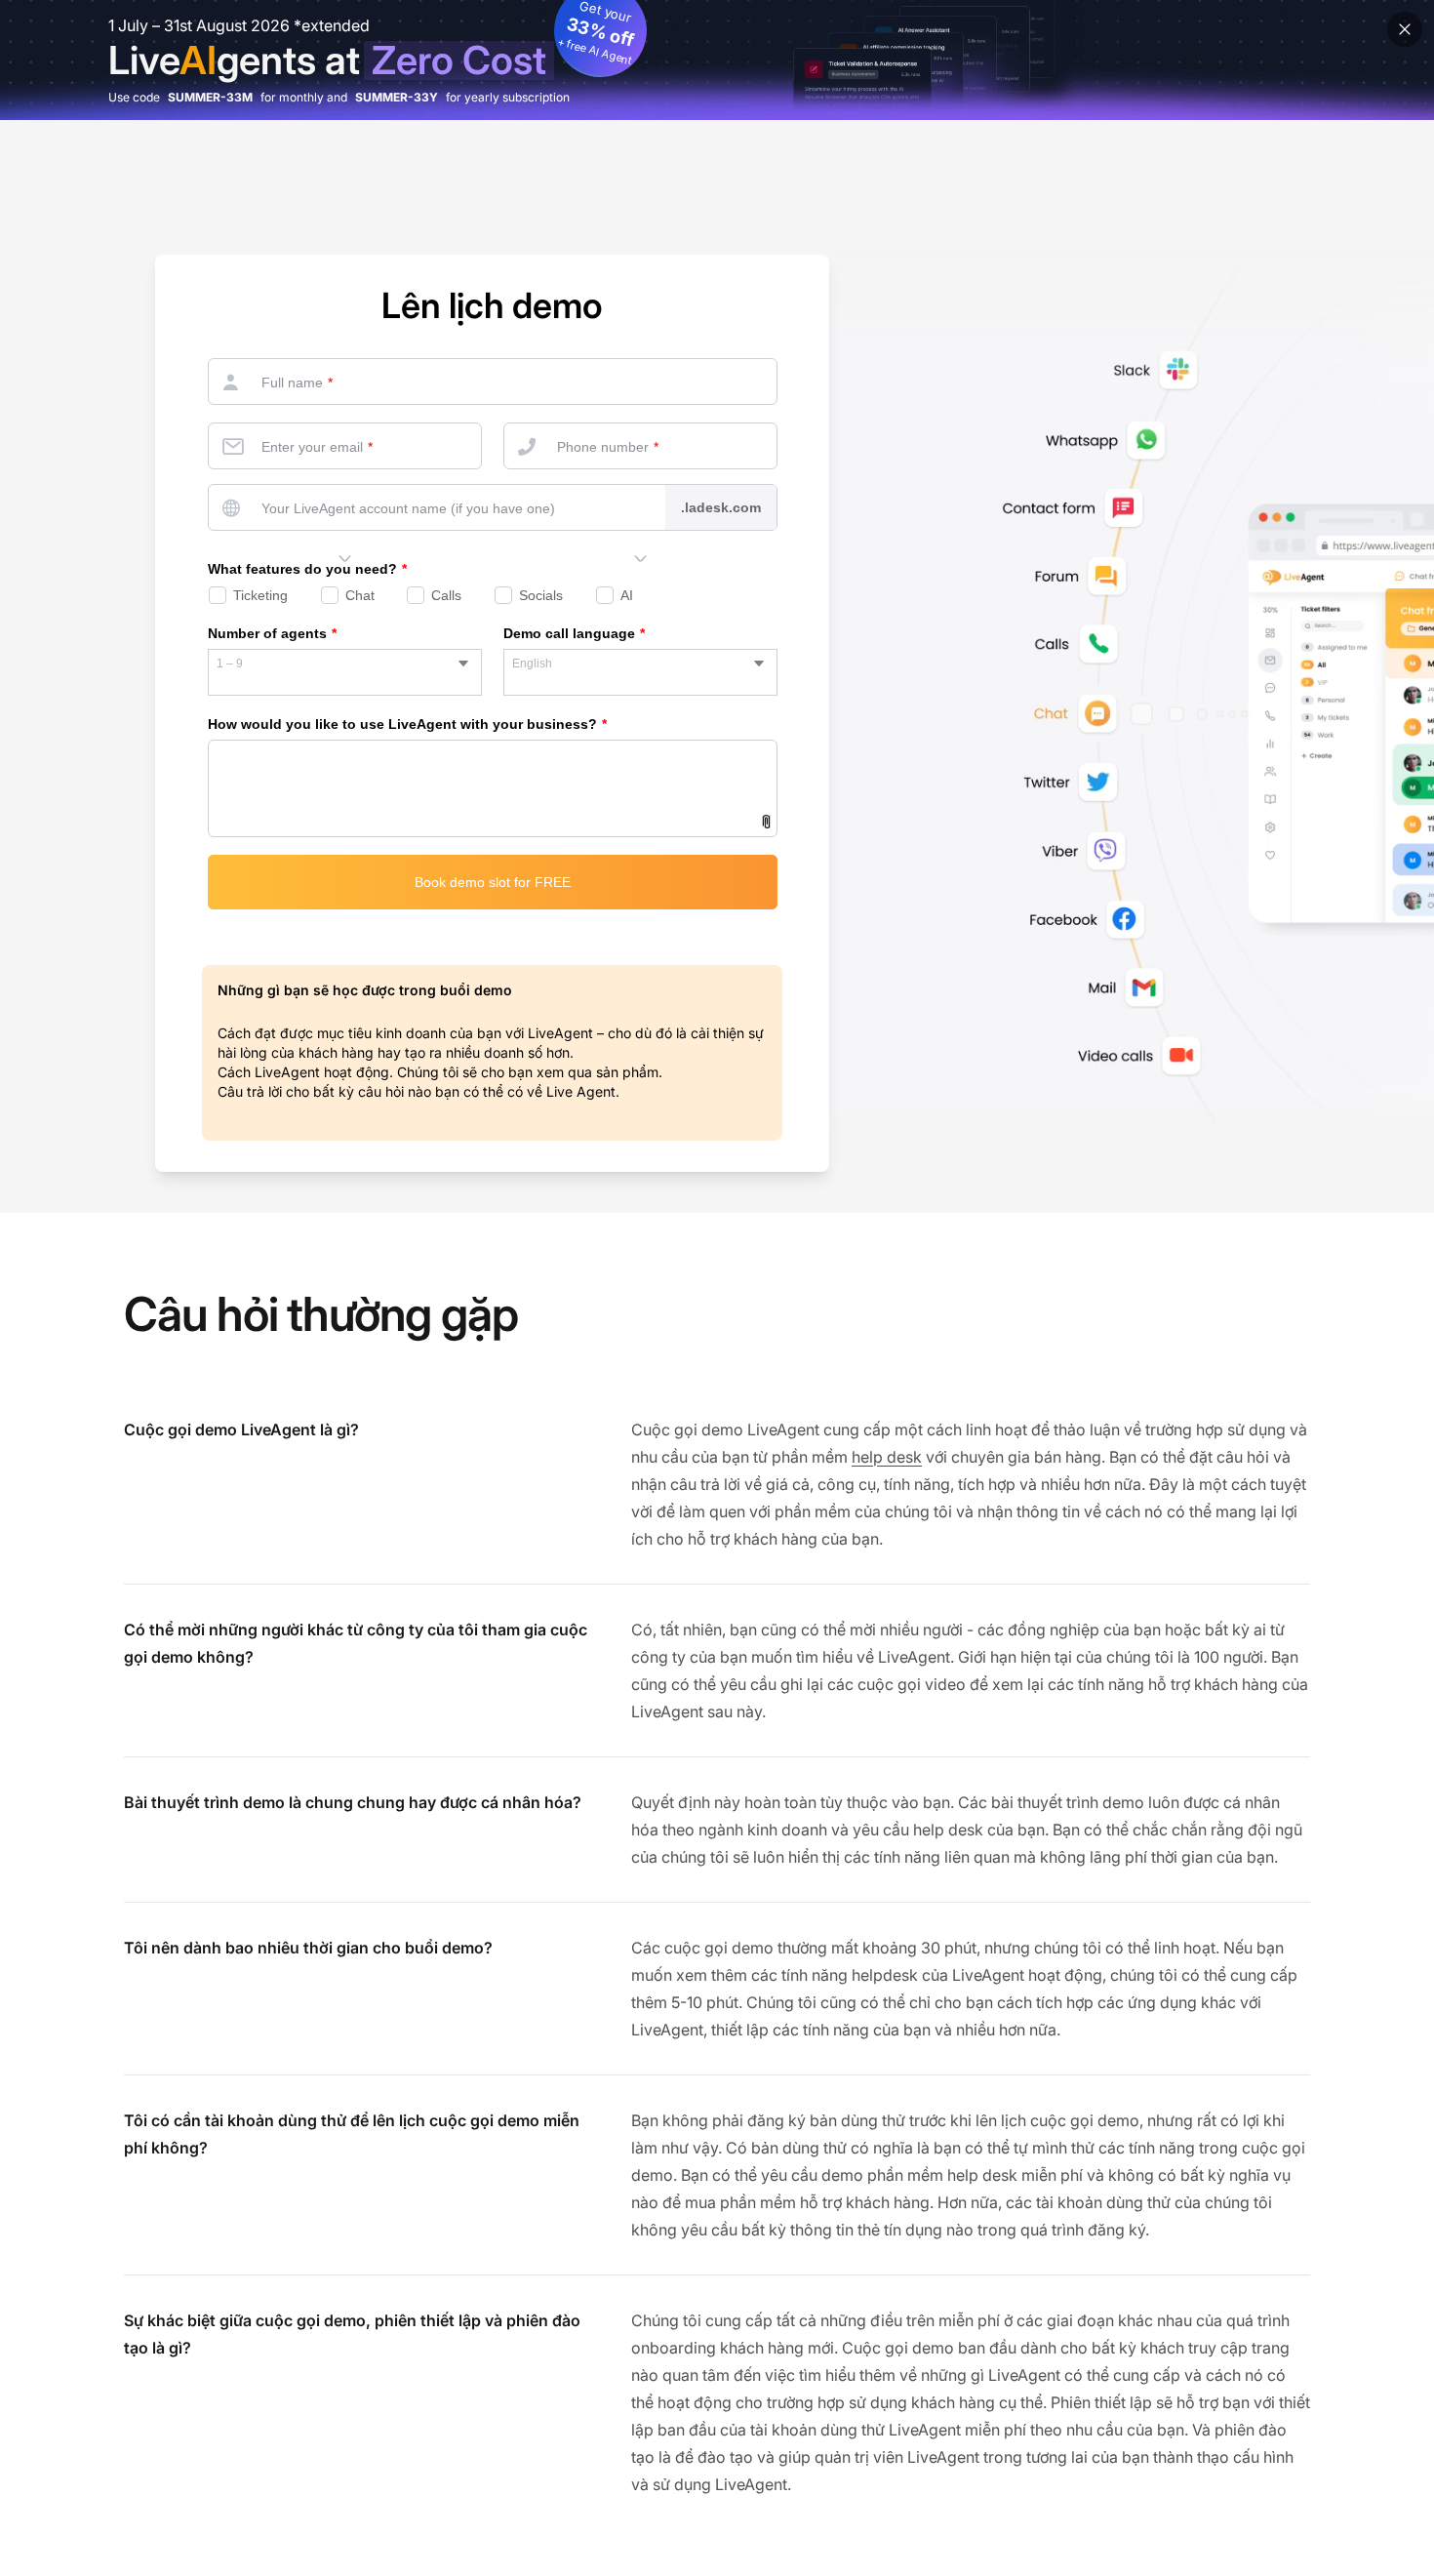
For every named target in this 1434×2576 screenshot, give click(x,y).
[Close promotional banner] (1405, 29)
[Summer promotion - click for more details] (717, 60)
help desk (887, 1457)
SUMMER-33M (210, 97)
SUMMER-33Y (397, 97)
